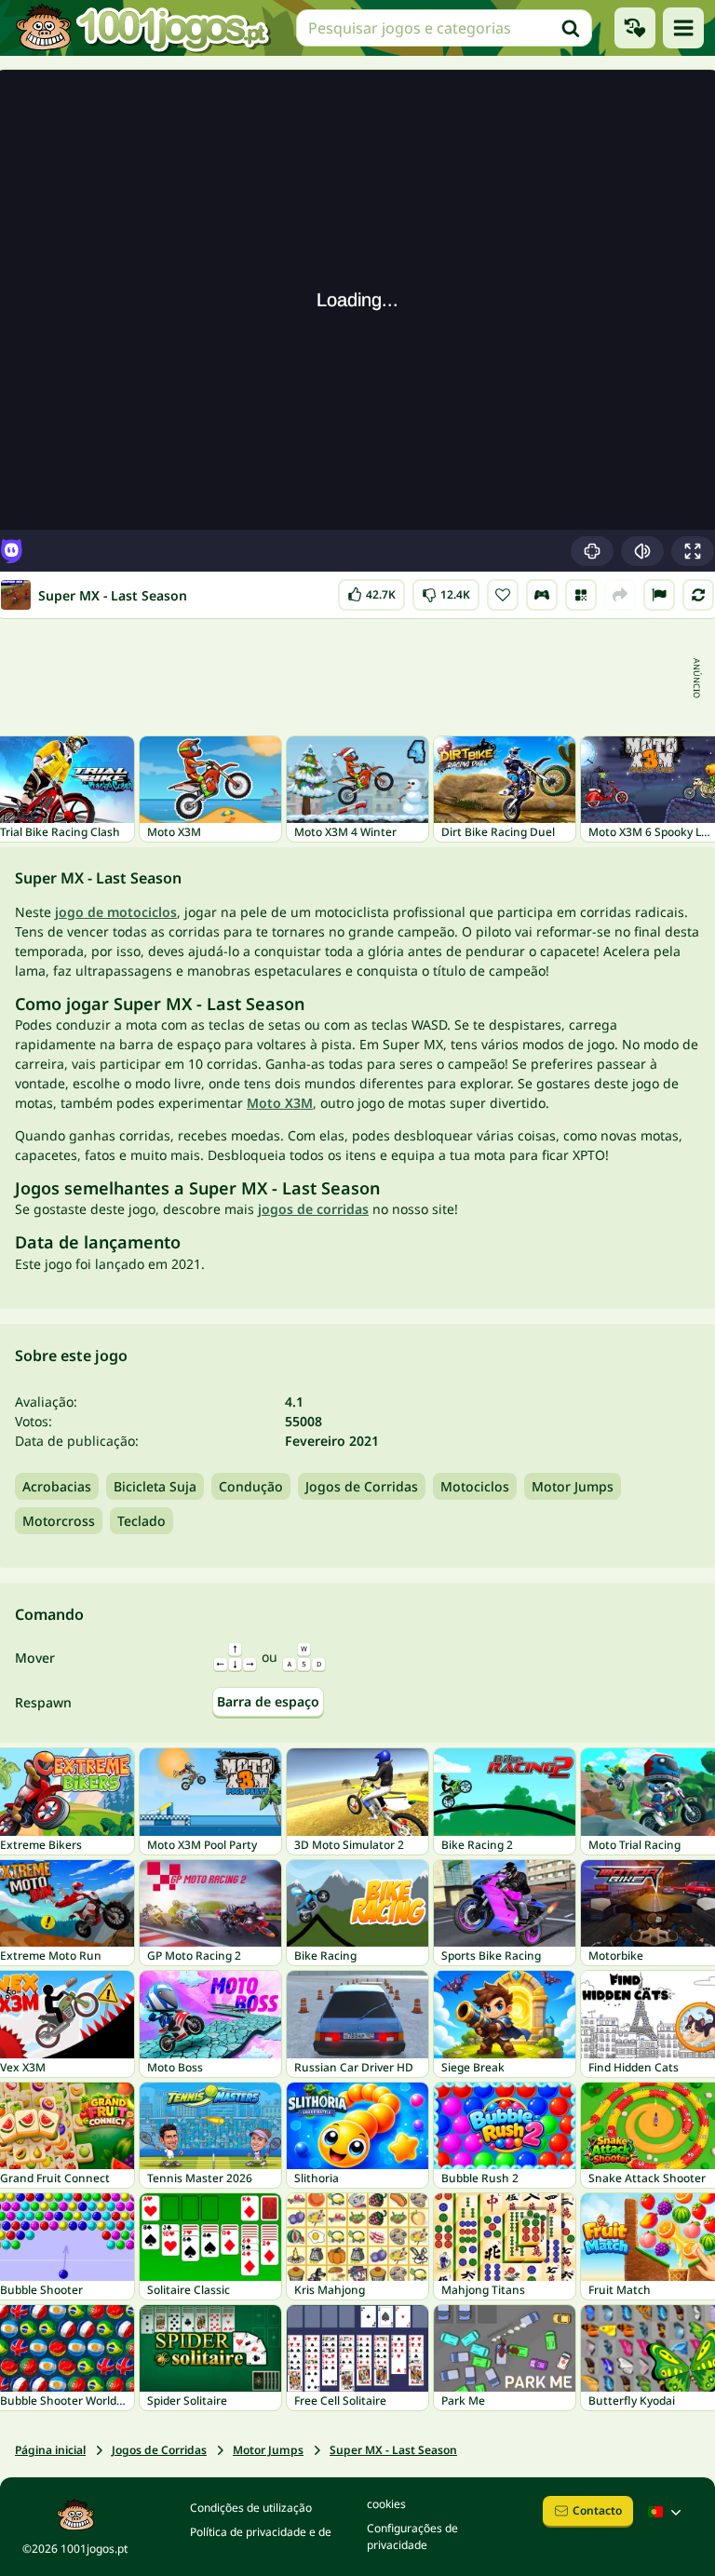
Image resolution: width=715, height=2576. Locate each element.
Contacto (597, 2510)
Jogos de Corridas (362, 1486)
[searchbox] (444, 28)
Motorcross (59, 1521)
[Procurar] (571, 28)
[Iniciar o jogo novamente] (698, 595)
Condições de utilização (251, 2508)
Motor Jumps (573, 1486)
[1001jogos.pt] (142, 28)
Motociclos (475, 1486)
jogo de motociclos (116, 912)
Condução (251, 1486)
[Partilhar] (620, 595)
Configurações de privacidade (412, 2536)
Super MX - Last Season (393, 2450)
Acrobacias (57, 1486)
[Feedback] (659, 595)
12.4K (446, 591)
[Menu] (683, 28)
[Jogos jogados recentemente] (635, 28)
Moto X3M (280, 1103)
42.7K (376, 591)
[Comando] (542, 595)
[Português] (667, 2512)
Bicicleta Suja (155, 1486)
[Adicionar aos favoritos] (503, 595)
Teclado (142, 1521)
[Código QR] (581, 595)
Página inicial (50, 2450)
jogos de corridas (313, 1209)
